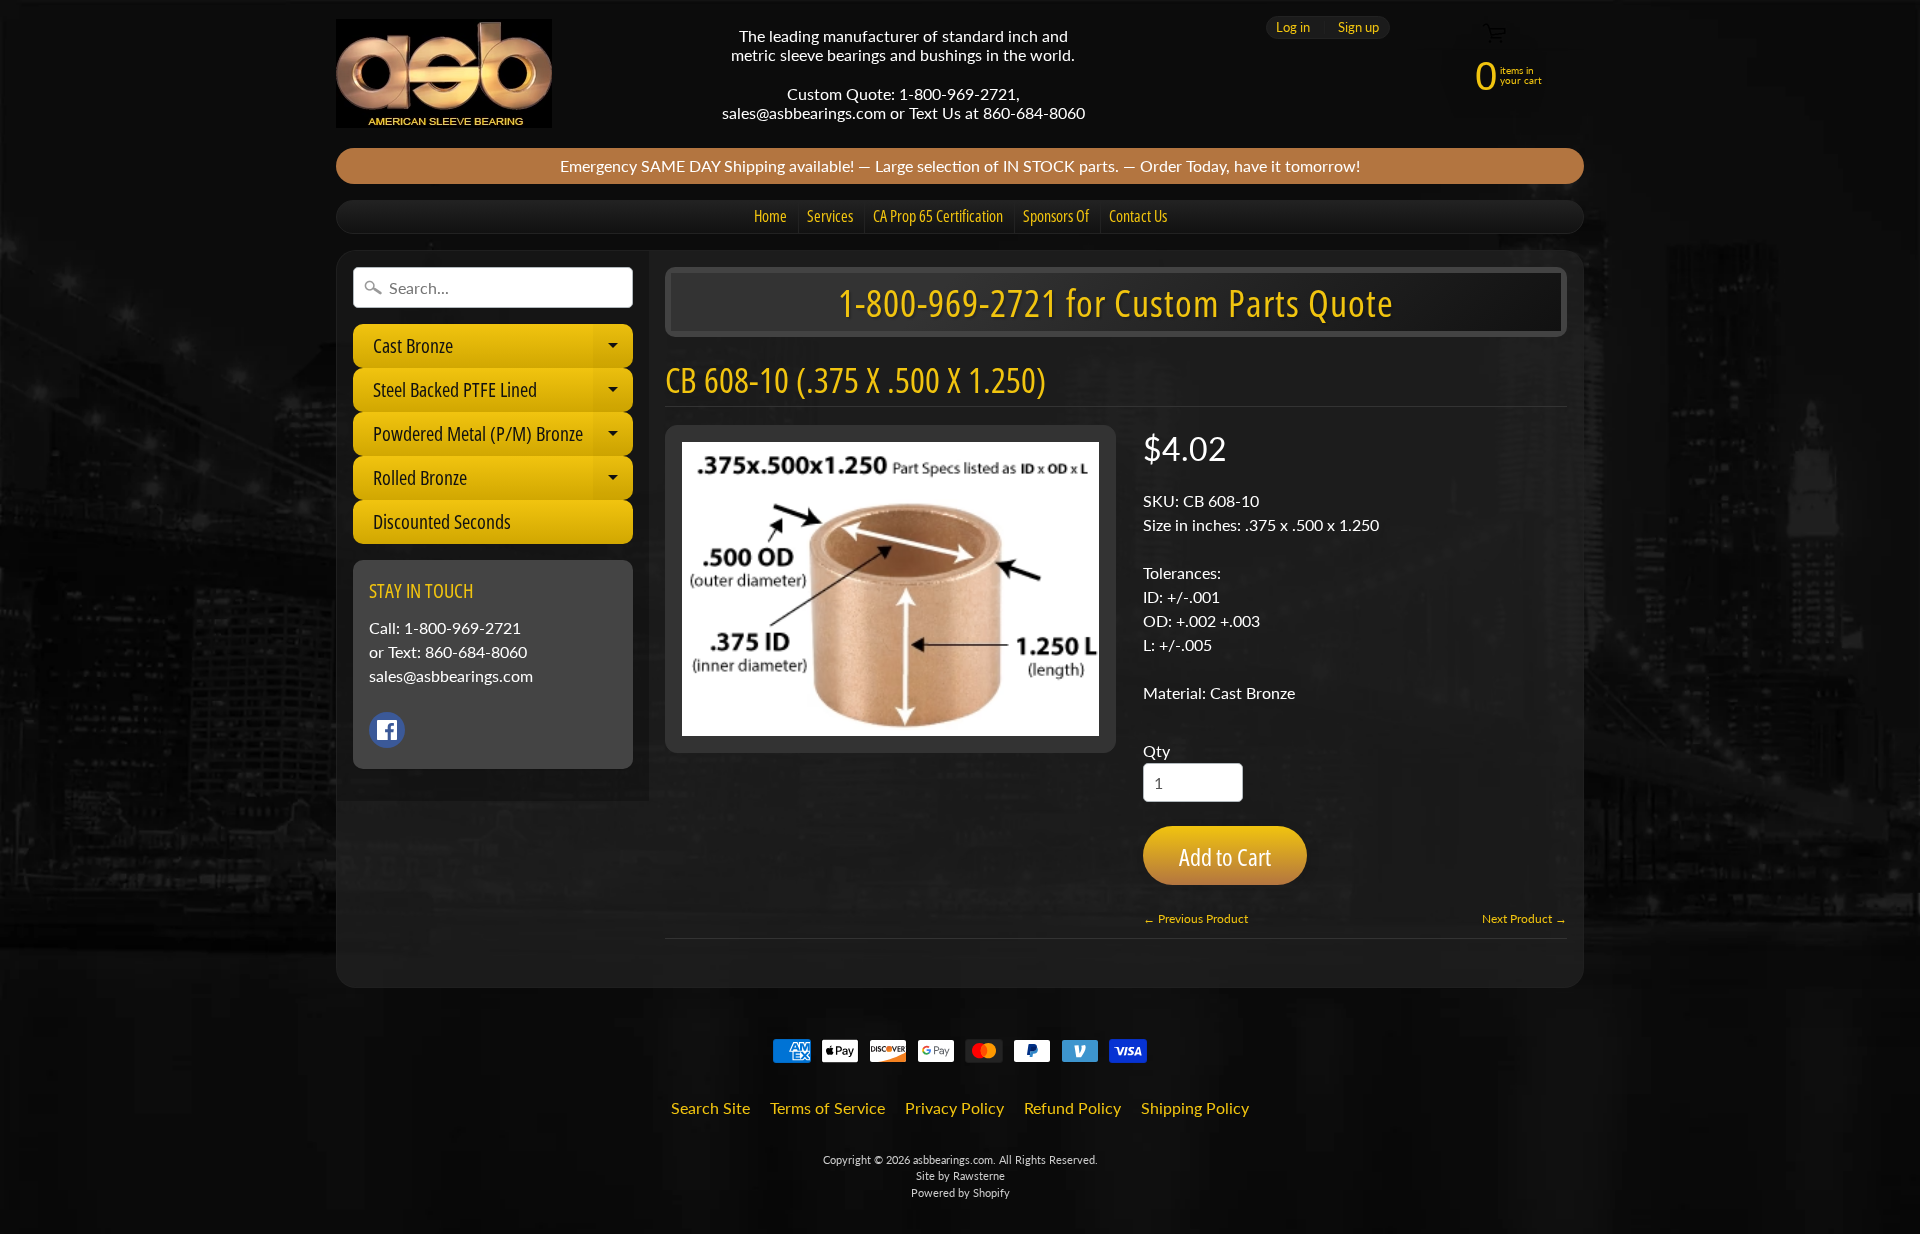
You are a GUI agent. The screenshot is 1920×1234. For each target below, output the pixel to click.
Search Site (710, 1107)
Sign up (1358, 27)
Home (770, 216)
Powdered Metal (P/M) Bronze (503, 438)
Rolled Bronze (503, 482)
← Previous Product (1195, 918)
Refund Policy (1072, 1107)
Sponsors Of (1056, 216)
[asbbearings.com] (444, 73)
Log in (1293, 27)
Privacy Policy (954, 1107)
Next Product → (1524, 918)
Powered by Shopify (960, 1192)
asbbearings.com (953, 1159)
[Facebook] (387, 730)
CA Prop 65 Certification (938, 216)
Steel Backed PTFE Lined (503, 394)
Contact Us (1138, 216)
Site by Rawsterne (960, 1175)
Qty (1156, 750)
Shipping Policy (1195, 1107)
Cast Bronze (503, 350)
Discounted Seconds (442, 521)
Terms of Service (827, 1107)
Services (830, 216)
